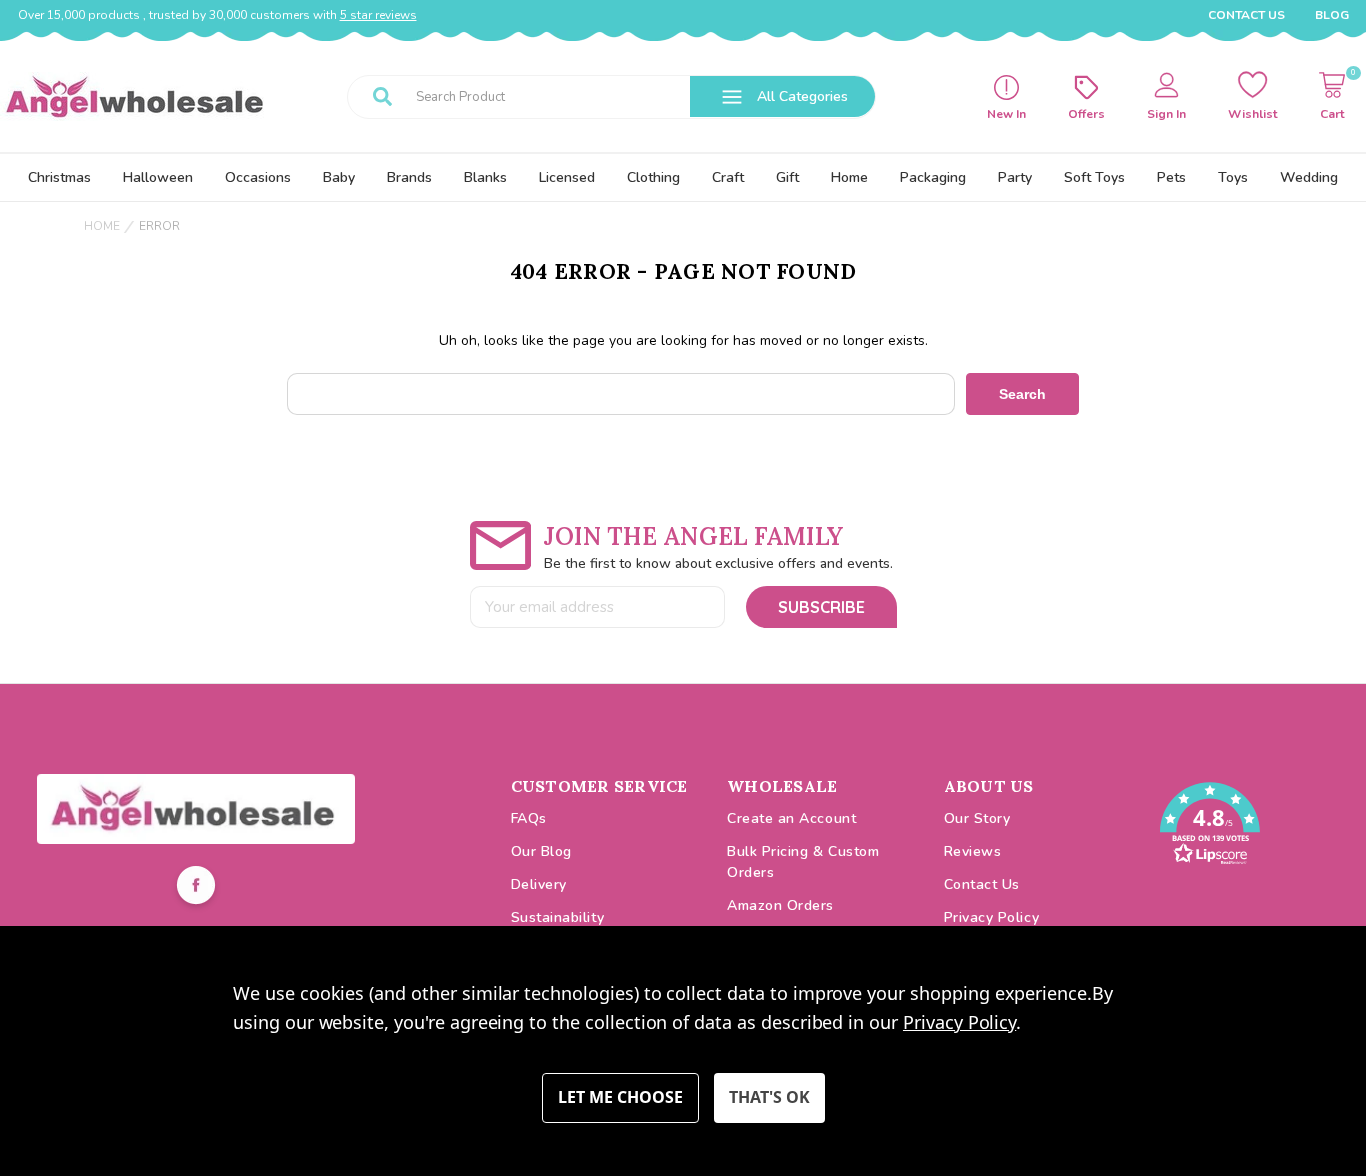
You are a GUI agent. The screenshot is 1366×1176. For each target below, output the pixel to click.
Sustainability (558, 917)
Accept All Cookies (769, 1098)
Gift (787, 177)
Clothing (653, 177)
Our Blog (541, 851)
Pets (1171, 177)
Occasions (258, 177)
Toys (1233, 177)
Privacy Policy (992, 917)
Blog (1332, 15)
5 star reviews (378, 15)
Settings (620, 1098)
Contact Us (1246, 15)
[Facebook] (196, 888)
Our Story (977, 818)
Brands (409, 177)
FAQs (529, 818)
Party (1015, 177)
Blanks (485, 177)
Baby (339, 177)
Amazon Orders (780, 905)
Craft (728, 177)
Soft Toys (1094, 177)
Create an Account (791, 818)
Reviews (973, 851)
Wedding (1309, 177)
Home (849, 177)
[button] (196, 809)
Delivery (539, 884)
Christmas (59, 177)
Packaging (933, 177)
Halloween (158, 177)
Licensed (567, 177)
